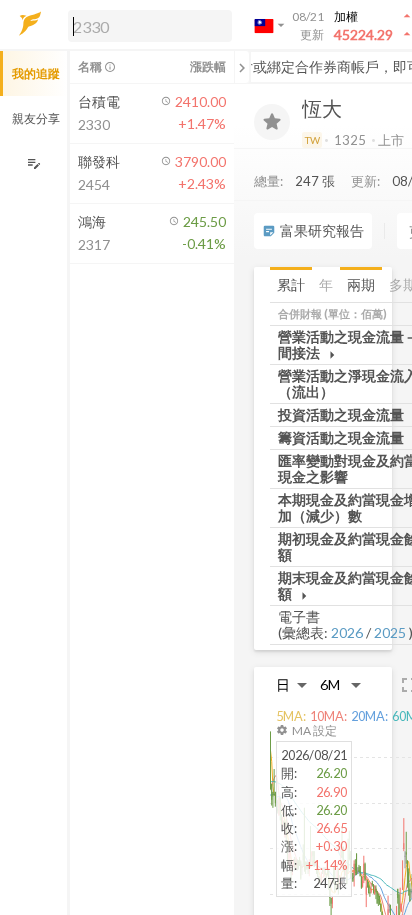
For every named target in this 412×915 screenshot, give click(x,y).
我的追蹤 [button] (36, 73)
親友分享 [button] (36, 118)
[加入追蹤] (272, 122)
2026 (347, 632)
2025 (390, 632)
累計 (291, 284)
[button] (146, 25)
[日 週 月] (292, 684)
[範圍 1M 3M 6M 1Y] (341, 684)
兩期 (361, 284)
